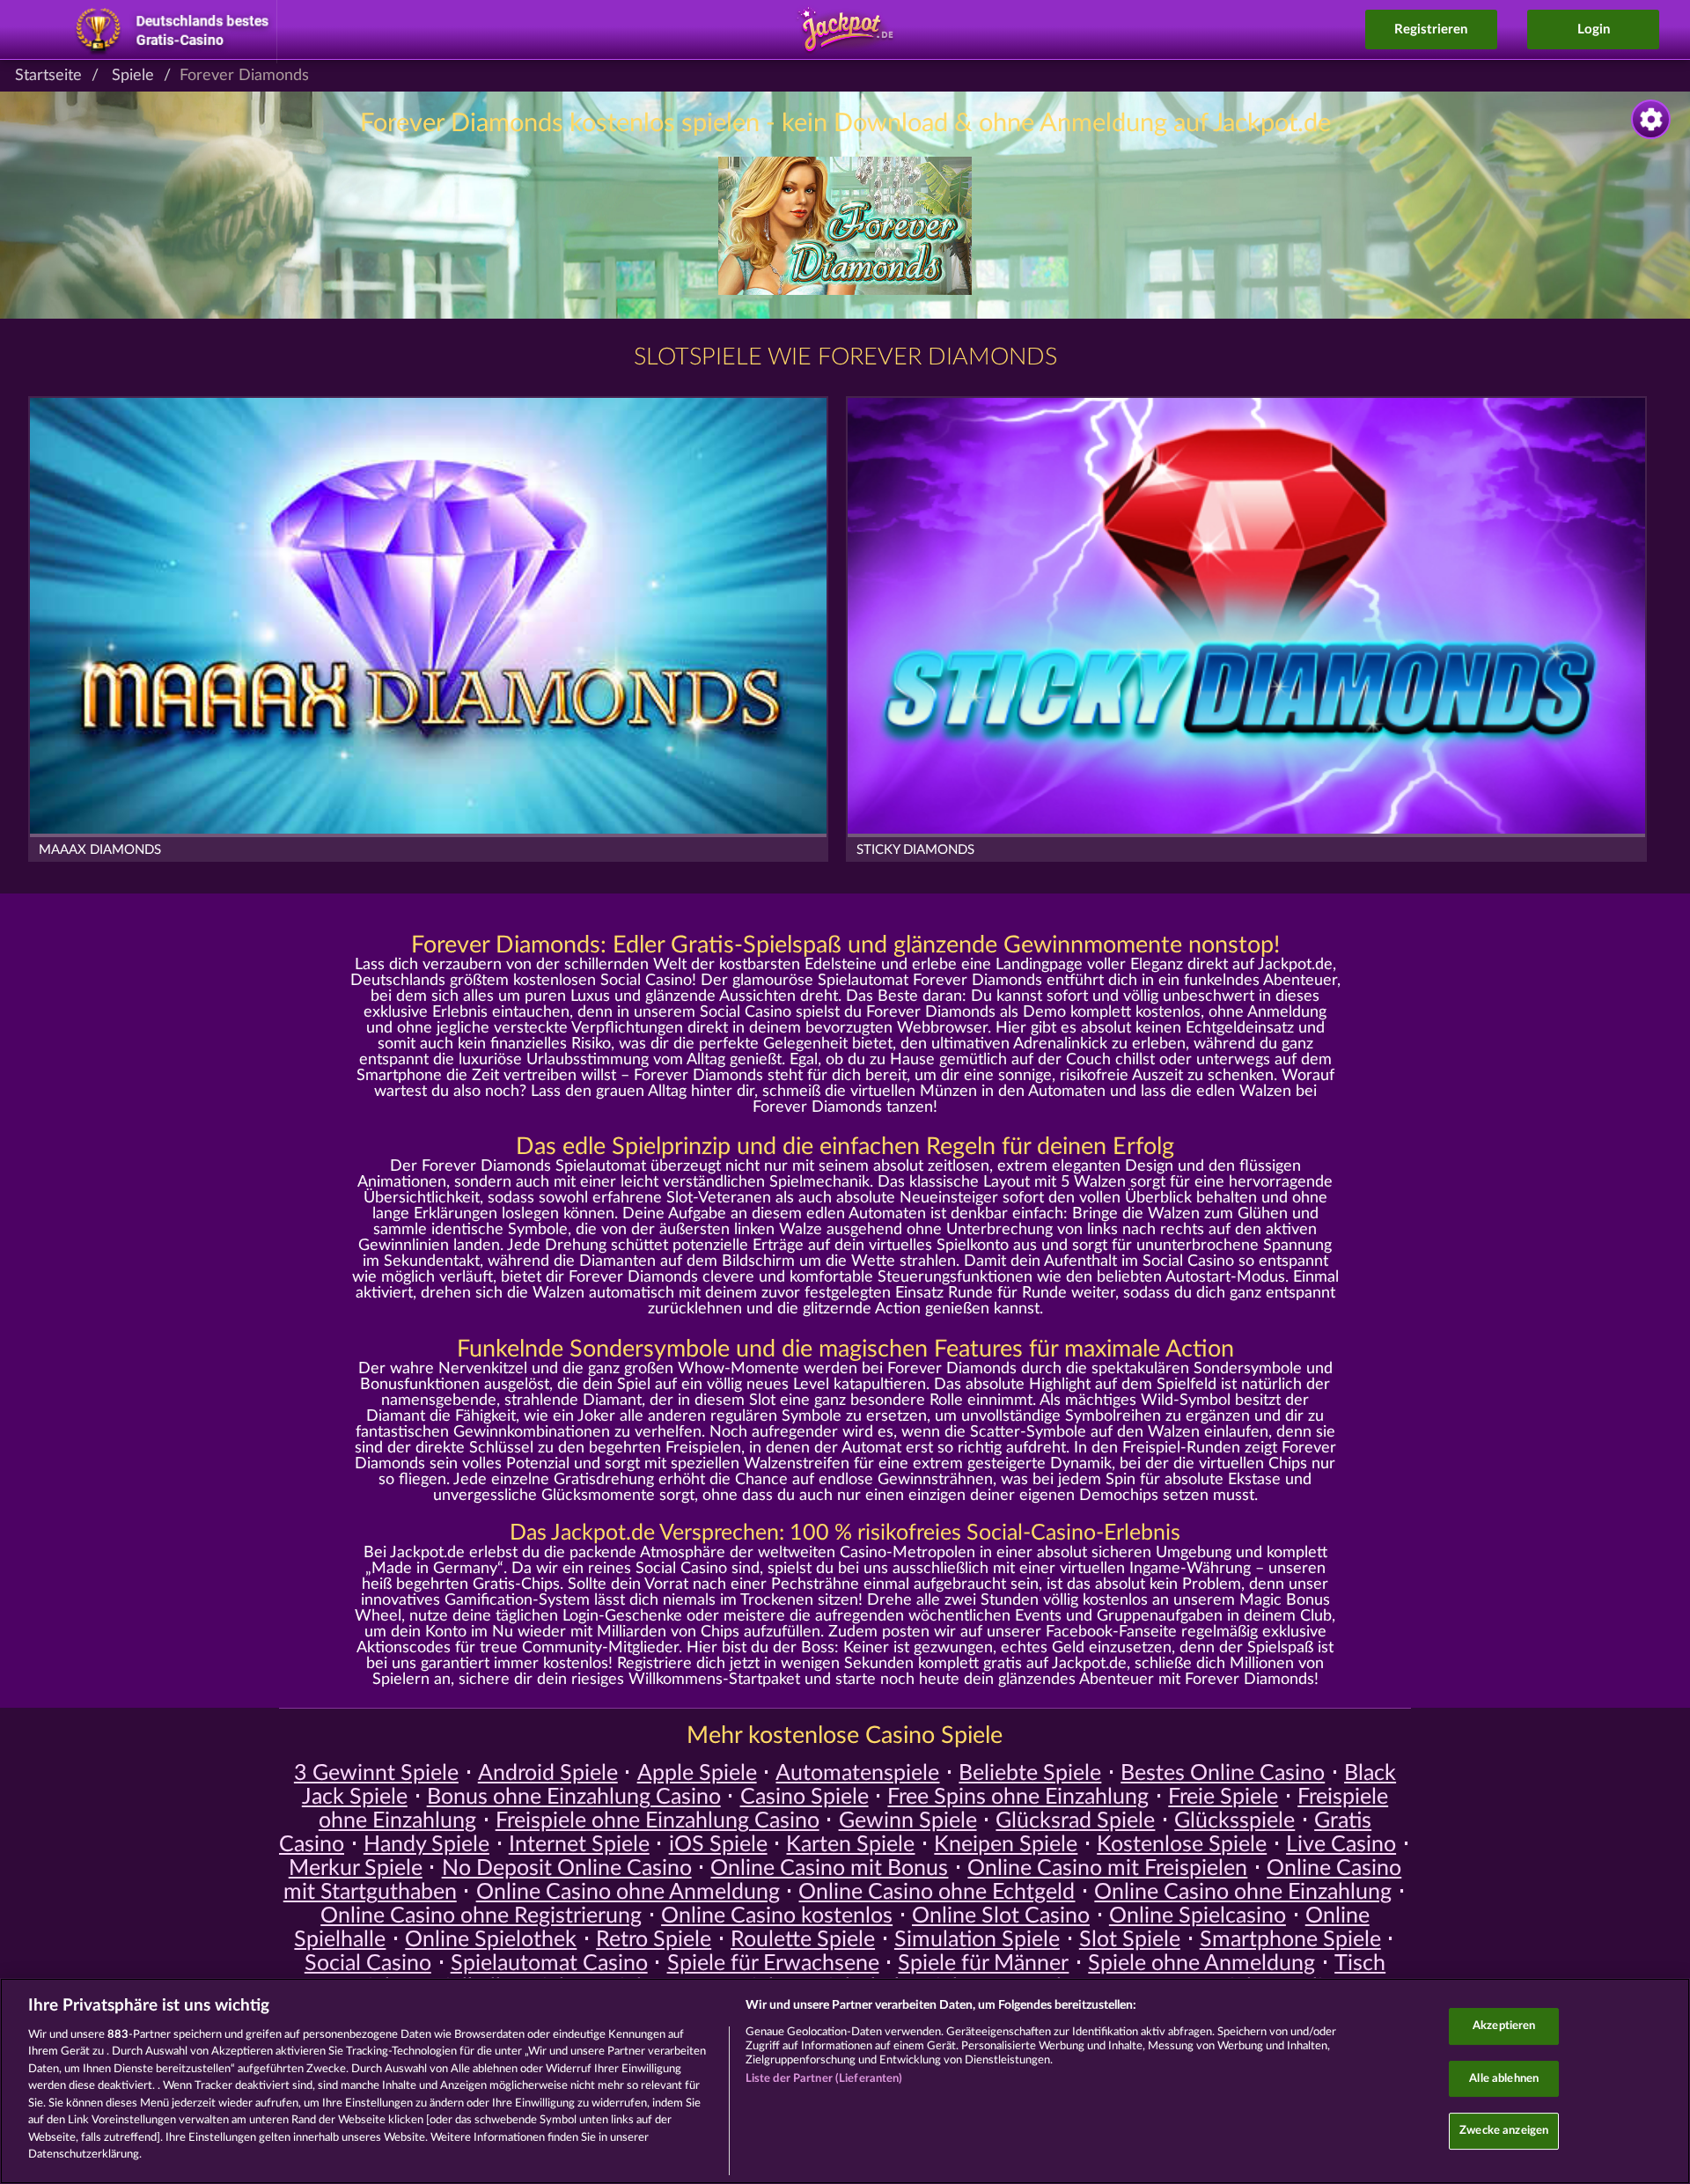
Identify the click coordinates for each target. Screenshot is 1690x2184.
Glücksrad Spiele (1075, 1821)
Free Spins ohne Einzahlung (1018, 1797)
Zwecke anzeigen (1504, 2131)
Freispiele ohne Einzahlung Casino (658, 1821)
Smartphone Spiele (1290, 1940)
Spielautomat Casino (549, 1963)
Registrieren (1431, 29)
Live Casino (1341, 1845)
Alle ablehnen (1504, 2079)
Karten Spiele (850, 1845)
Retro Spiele (654, 1940)
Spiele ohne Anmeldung (1201, 1963)
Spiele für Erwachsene (773, 1963)
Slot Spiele (1130, 1940)
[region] (845, 2081)
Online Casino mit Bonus (829, 1868)
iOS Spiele (718, 1845)
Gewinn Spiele (908, 1821)
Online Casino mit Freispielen (1107, 1868)
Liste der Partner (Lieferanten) (824, 2079)
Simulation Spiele (977, 1940)
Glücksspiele (1234, 1821)
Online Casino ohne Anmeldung (628, 1892)
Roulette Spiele (803, 1940)
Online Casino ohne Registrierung (481, 1916)
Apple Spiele (697, 1773)
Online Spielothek (491, 1940)
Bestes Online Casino (1223, 1773)
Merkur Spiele (356, 1868)
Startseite (48, 76)
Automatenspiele (857, 1773)
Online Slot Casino (1001, 1916)
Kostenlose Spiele (1182, 1845)
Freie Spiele (1223, 1797)
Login (1594, 29)
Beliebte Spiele (1030, 1773)
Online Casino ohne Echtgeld (937, 1892)
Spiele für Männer (983, 1963)
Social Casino (368, 1963)
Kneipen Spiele (1006, 1845)
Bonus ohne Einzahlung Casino (574, 1797)
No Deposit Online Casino (567, 1868)
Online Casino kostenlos (777, 1916)
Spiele (133, 76)
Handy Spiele (426, 1845)
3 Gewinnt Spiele (376, 1773)
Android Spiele (548, 1773)
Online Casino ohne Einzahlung (1243, 1892)
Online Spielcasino (1198, 1916)
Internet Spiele (579, 1845)
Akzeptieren (1504, 2026)
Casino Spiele (805, 1797)
